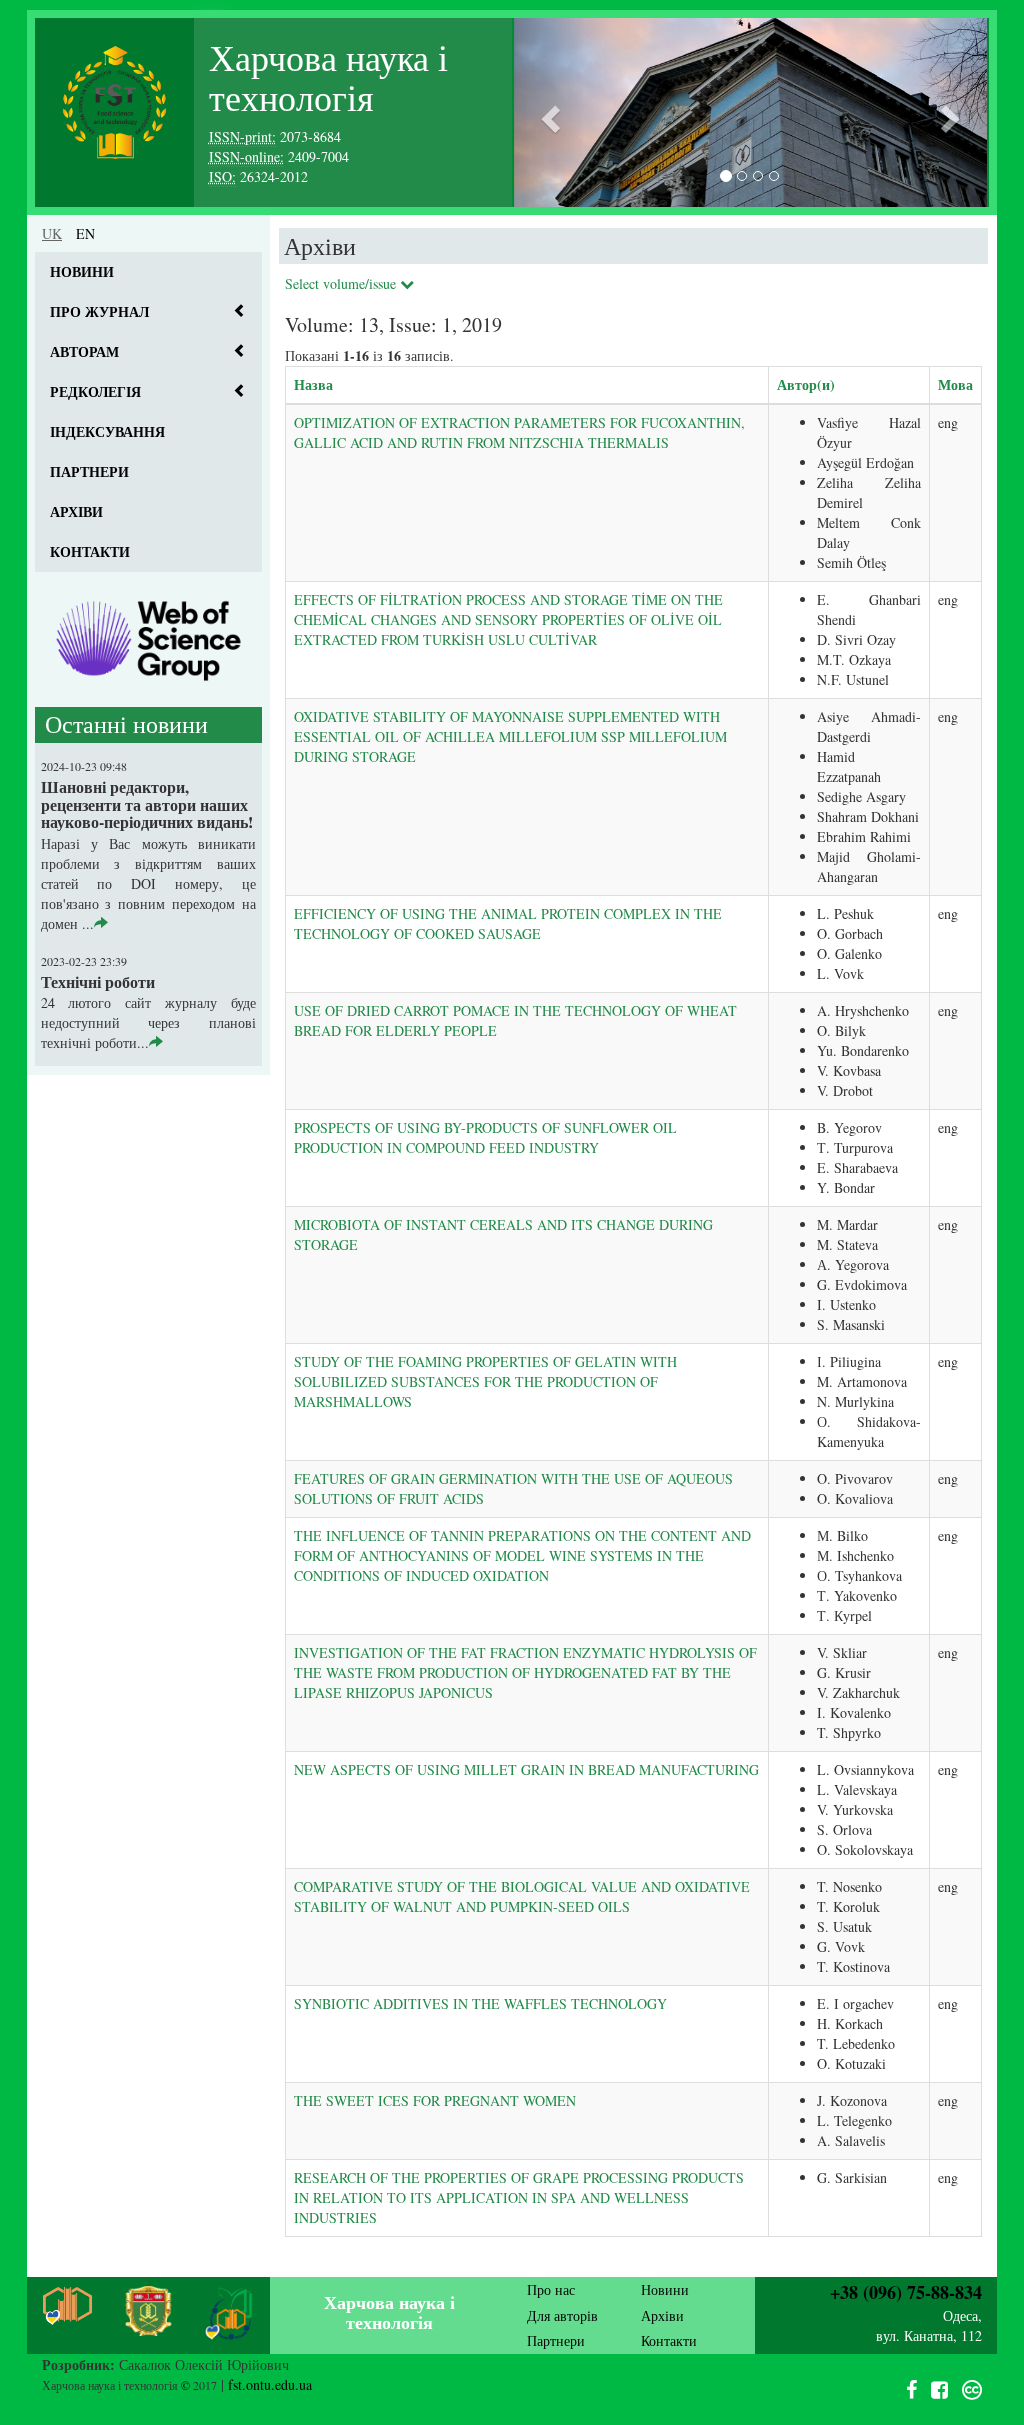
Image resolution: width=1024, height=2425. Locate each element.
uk (52, 233)
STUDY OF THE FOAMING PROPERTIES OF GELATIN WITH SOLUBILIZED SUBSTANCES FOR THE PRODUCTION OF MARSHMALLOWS (485, 1381)
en (85, 233)
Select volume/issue (342, 283)
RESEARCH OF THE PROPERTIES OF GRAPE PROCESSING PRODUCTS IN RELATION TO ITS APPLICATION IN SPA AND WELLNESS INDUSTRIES (519, 2197)
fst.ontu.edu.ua (270, 2384)
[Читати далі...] (101, 923)
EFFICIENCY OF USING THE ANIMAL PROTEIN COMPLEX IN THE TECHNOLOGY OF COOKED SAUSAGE (508, 923)
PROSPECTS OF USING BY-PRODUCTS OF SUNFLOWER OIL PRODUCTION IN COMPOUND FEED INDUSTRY (485, 1137)
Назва (313, 384)
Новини (82, 271)
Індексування (107, 431)
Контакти (90, 551)
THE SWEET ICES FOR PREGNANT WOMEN (435, 2100)
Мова (955, 384)
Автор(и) (806, 384)
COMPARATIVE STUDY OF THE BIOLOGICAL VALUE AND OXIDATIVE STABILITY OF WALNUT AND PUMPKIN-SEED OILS (522, 1896)
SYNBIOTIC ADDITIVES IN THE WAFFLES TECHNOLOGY (480, 2003)
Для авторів (562, 2315)
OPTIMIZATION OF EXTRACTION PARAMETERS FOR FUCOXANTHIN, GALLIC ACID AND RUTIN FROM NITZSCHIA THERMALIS (519, 432)
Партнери (89, 471)
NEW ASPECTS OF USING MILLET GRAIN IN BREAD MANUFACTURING (526, 1769)
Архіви (76, 511)
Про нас (551, 2289)
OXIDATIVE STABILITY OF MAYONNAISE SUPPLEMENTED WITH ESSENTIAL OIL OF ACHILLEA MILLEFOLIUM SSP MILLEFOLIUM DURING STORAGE (510, 736)
